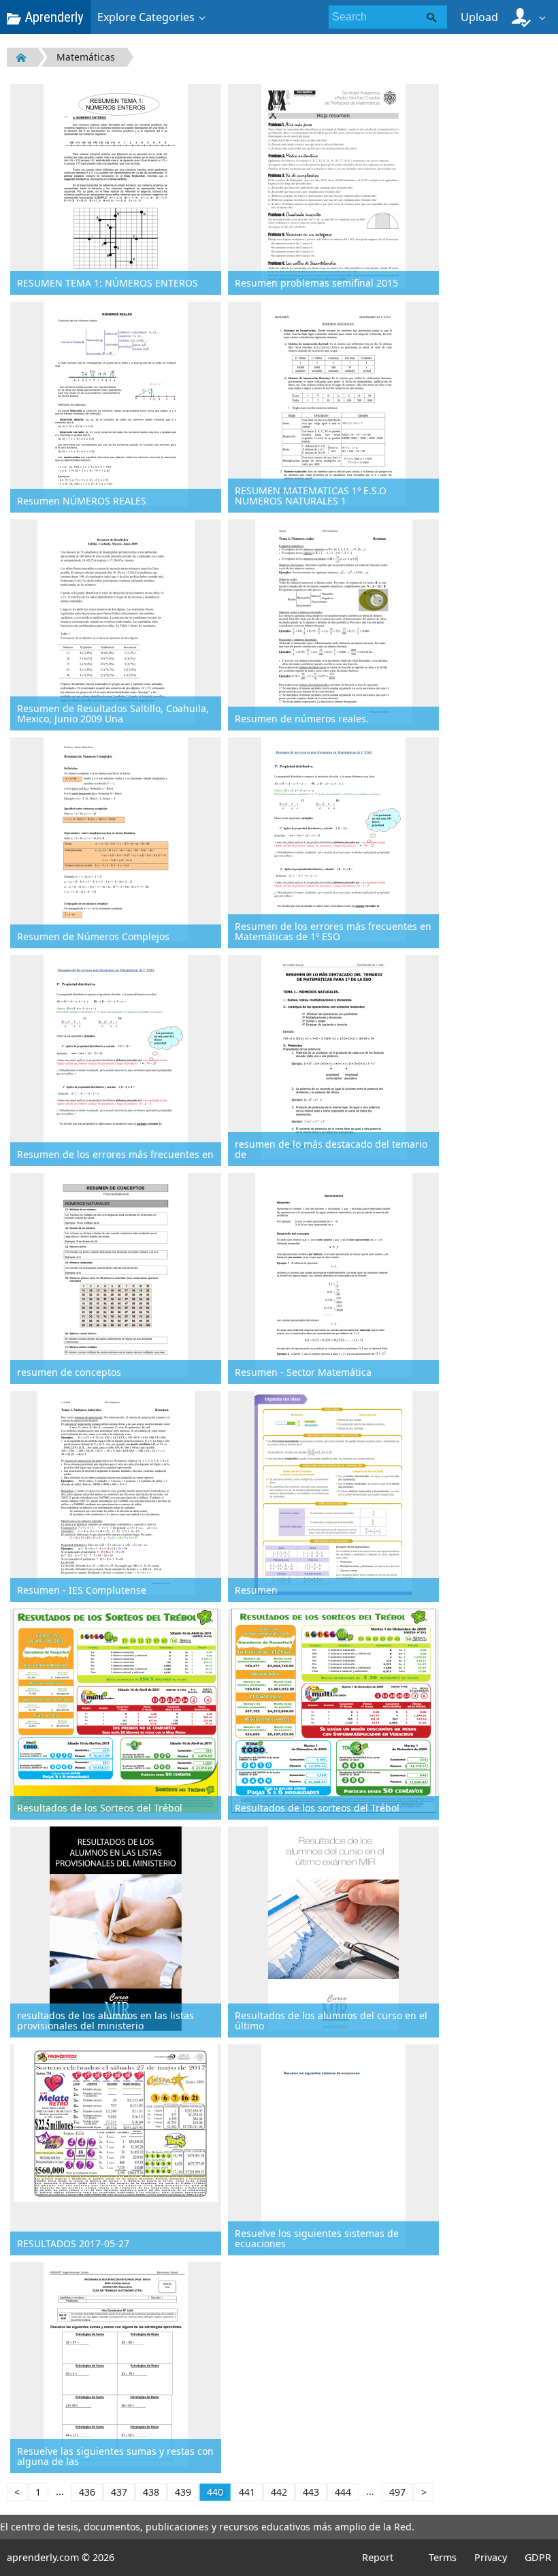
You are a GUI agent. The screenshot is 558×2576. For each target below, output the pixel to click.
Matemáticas (86, 57)
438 (151, 2492)
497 (397, 2492)
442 (279, 2492)
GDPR (538, 2557)
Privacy (491, 2557)
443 (311, 2492)
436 (87, 2492)
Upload (479, 17)
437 (119, 2492)
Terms (443, 2557)
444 (343, 2492)
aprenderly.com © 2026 (61, 2557)
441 (247, 2492)
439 (183, 2492)
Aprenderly (52, 17)
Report (378, 2557)
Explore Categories (146, 17)
